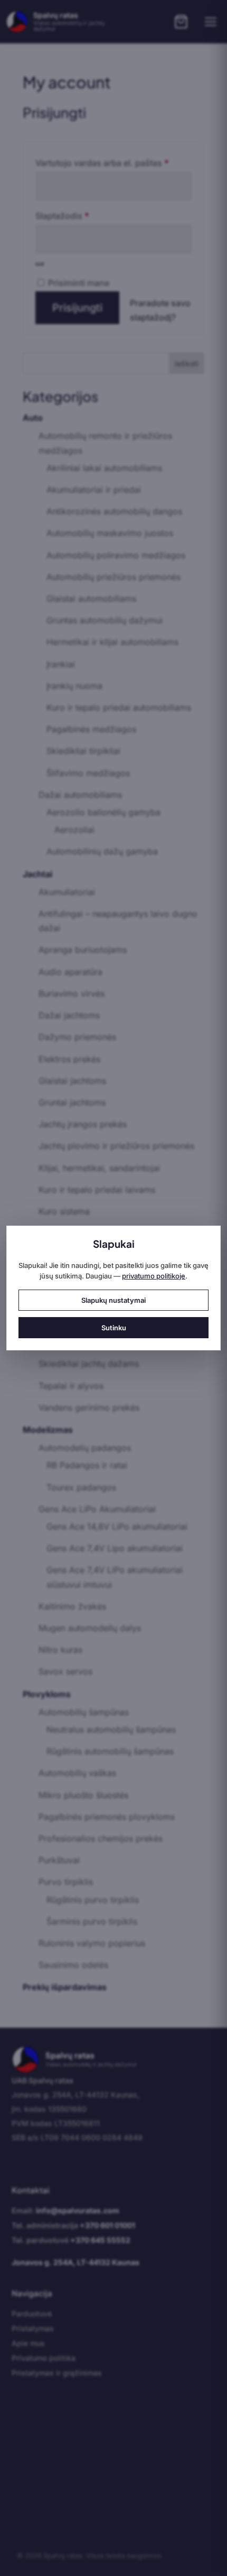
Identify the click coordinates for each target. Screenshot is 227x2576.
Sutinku (114, 1328)
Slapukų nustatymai (113, 1300)
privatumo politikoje (154, 1276)
